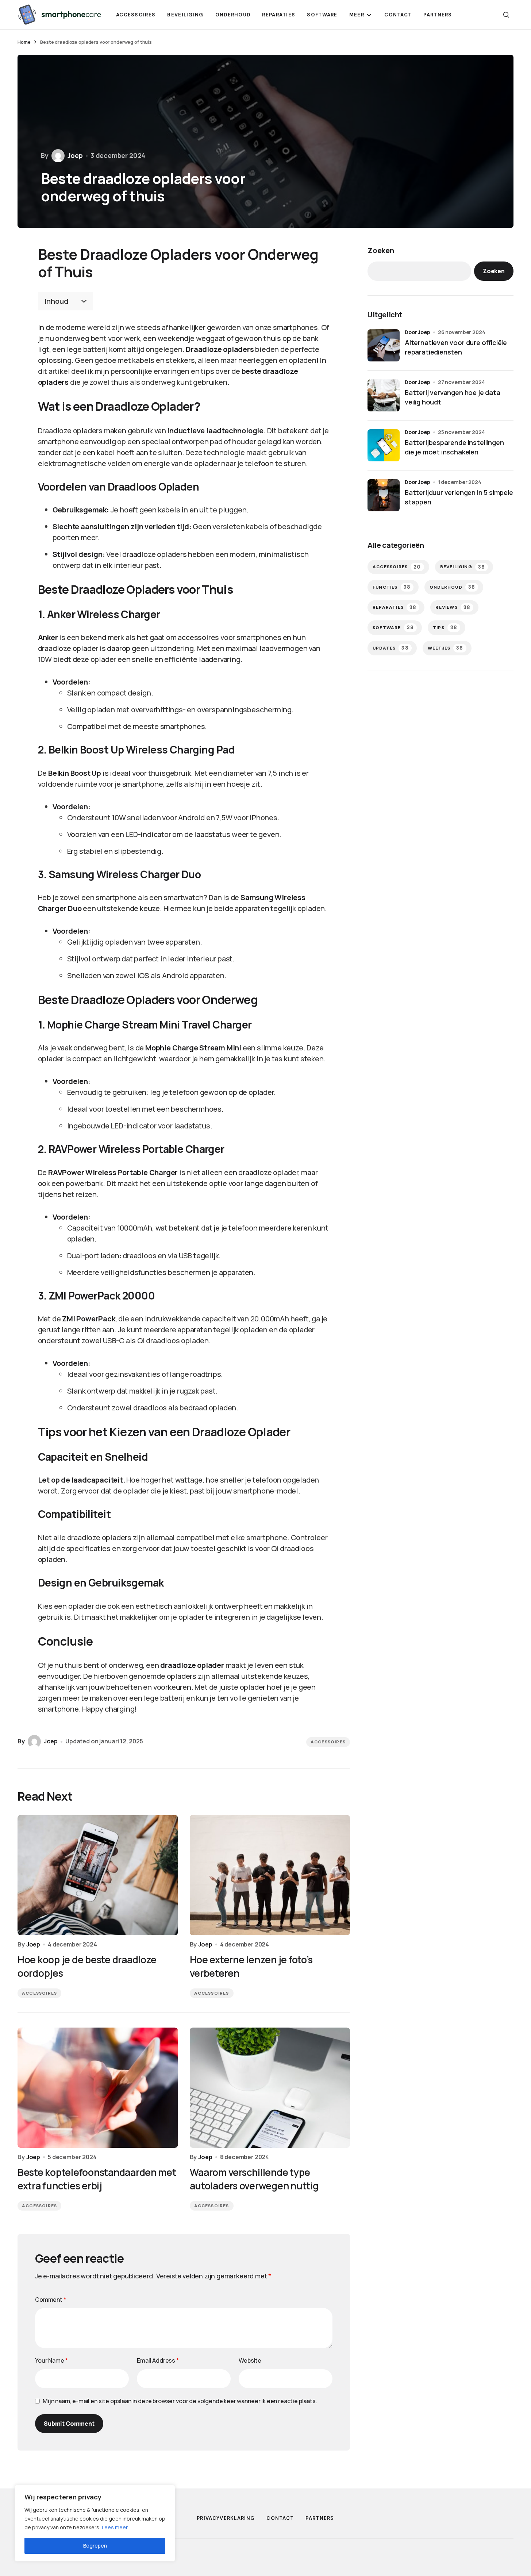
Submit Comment (69, 2424)
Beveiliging (463, 567)
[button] (506, 15)
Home (24, 42)
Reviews (453, 607)
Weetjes (446, 648)
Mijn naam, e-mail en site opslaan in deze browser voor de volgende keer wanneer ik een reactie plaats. (180, 2401)
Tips (445, 627)
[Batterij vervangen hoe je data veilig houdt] (384, 395)
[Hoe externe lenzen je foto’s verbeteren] (270, 1875)
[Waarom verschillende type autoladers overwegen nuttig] (270, 2088)
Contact (280, 2518)
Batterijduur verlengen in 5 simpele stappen (459, 497)
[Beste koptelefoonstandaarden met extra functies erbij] (98, 2088)
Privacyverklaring (226, 2518)
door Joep (418, 332)
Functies (392, 587)
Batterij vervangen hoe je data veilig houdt (453, 397)
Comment (51, 2300)
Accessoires (328, 1742)
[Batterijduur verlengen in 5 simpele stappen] (384, 495)
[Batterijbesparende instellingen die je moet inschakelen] (384, 445)
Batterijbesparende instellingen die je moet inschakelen (454, 447)
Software (393, 627)
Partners (320, 2518)
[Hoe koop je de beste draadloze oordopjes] (98, 1875)
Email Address (158, 2360)
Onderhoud (452, 587)
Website (250, 2360)
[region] (95, 2523)
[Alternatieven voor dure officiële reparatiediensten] (384, 345)
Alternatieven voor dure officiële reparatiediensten (456, 347)
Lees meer (115, 2527)
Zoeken (381, 250)
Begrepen (95, 2546)
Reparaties (395, 607)
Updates (391, 648)
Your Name (51, 2360)
